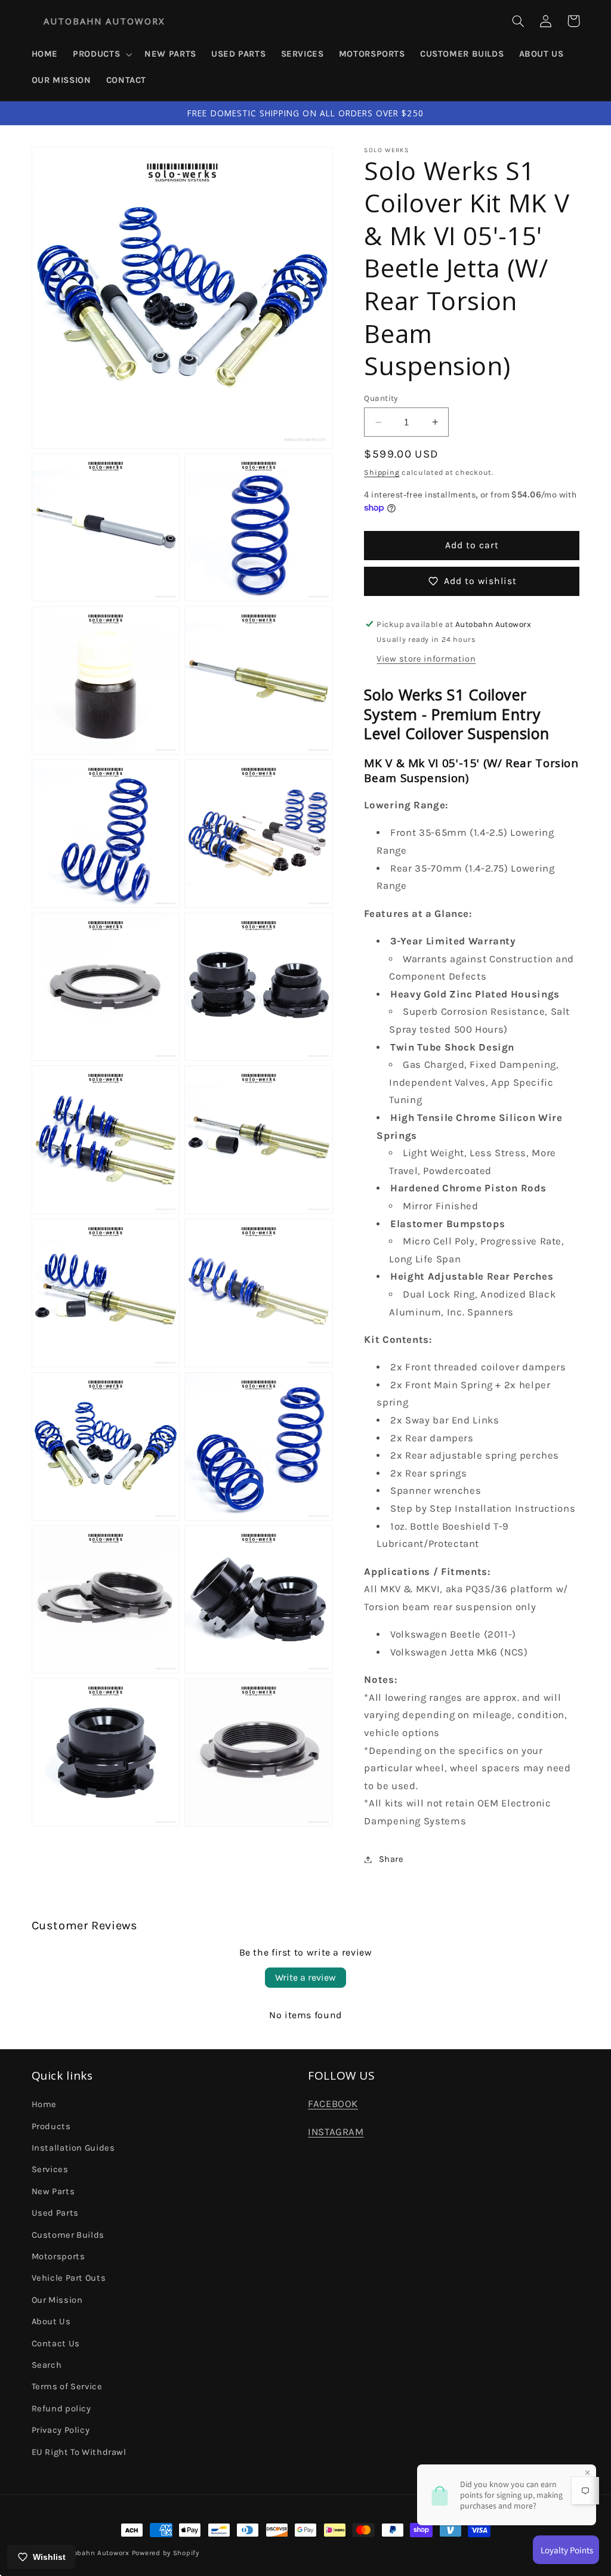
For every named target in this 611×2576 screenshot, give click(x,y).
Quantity (381, 398)
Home (44, 2104)
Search (47, 2365)
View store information (426, 659)
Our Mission (57, 2300)
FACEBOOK (333, 2104)
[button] (101, 54)
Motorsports (58, 2257)
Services (50, 2169)
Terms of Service (67, 2387)
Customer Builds (68, 2235)
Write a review (305, 1977)
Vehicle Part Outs (69, 2278)
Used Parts (55, 2213)
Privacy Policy (61, 2430)
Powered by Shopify (166, 2553)
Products (51, 2126)
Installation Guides (73, 2148)
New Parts (53, 2192)
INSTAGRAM (336, 2132)
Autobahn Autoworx (95, 2553)
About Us (51, 2322)
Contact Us (56, 2344)
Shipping (382, 472)
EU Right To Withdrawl (79, 2452)
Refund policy (61, 2409)
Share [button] (391, 1859)
